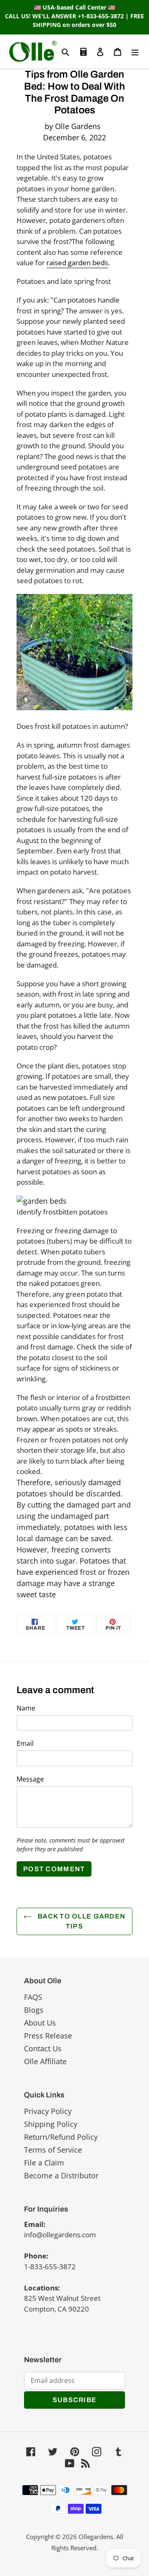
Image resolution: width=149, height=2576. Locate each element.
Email (25, 1743)
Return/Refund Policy (61, 2137)
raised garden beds (77, 263)
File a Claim (44, 2163)
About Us (40, 2023)
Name (26, 1708)
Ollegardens (96, 2537)
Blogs (34, 2010)
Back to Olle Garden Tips (81, 1921)
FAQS (33, 1997)
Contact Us (43, 2048)
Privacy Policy (48, 2111)
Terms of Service (53, 2150)
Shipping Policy (51, 2124)
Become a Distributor (61, 2175)
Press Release (48, 2036)
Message (30, 1779)
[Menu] (135, 51)
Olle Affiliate (45, 2061)
